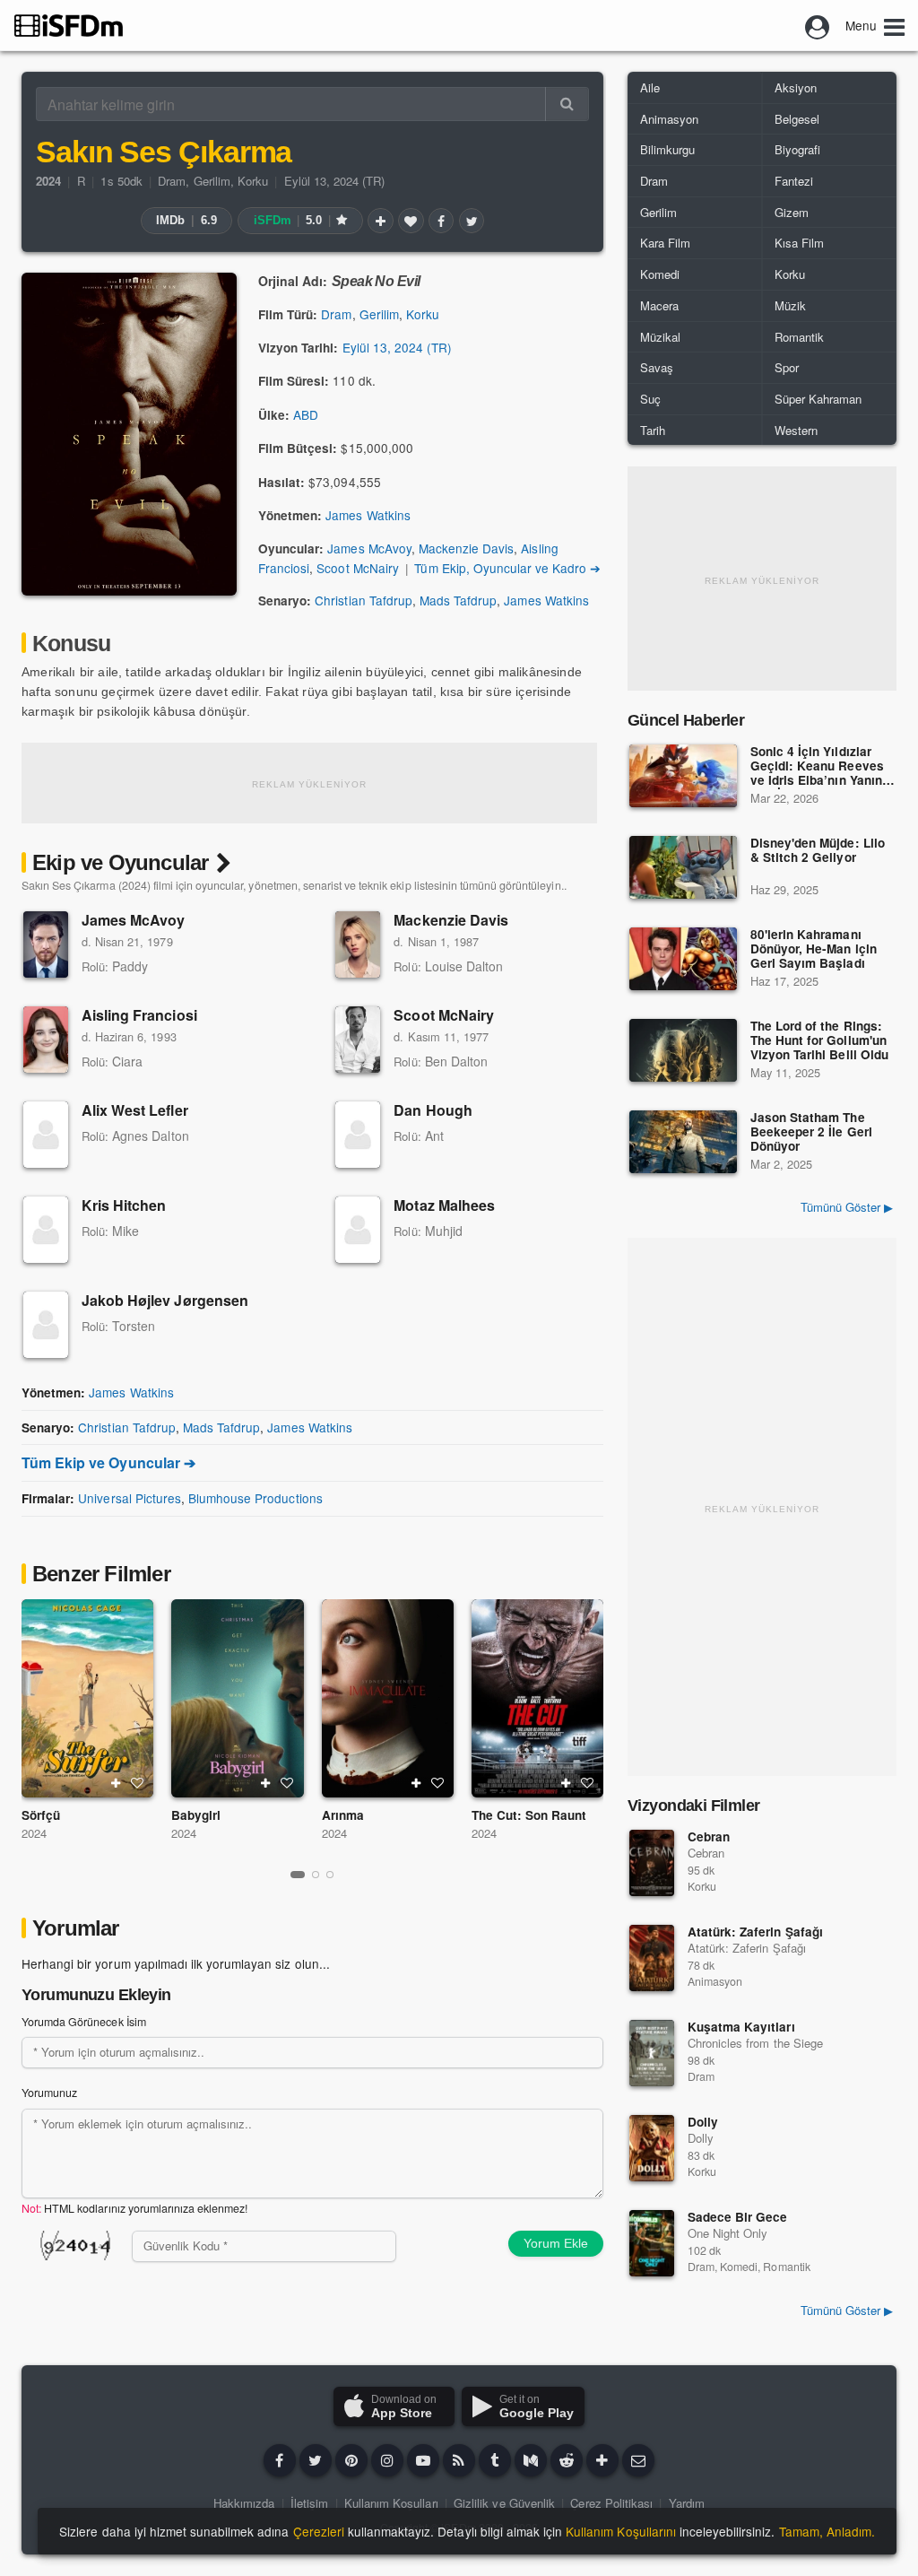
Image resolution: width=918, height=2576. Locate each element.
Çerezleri (319, 2531)
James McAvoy (369, 548)
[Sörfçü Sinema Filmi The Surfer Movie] (87, 1698)
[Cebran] (652, 1863)
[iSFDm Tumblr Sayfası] (495, 2460)
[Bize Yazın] (638, 2460)
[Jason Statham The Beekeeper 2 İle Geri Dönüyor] (683, 1142)
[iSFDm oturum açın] (818, 25)
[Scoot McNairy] (358, 1040)
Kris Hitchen (124, 1205)
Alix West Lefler (135, 1110)
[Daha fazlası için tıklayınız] (602, 2460)
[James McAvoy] (46, 944)
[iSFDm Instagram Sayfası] (387, 2460)
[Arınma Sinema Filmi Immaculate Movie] (388, 1698)
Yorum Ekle (556, 2243)
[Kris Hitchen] (46, 1230)
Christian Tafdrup (364, 600)
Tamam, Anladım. (827, 2531)
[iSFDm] (69, 25)
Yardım (687, 2503)
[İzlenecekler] (380, 221)
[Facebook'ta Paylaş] (441, 221)
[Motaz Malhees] (358, 1230)
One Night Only (727, 2233)
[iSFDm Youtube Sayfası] (423, 2460)
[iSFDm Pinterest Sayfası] (351, 2460)
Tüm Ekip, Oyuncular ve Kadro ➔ (507, 568)
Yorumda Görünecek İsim (84, 2022)
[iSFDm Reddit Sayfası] (567, 2460)
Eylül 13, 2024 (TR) (335, 181)
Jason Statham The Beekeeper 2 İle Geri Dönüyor (811, 1132)
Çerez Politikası (611, 2503)
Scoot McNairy (357, 568)
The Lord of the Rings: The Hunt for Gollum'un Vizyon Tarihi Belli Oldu (819, 1041)
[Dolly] (652, 2148)
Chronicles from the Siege (755, 2043)
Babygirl (196, 1815)
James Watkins (368, 515)
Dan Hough (433, 1110)
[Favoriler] (411, 221)
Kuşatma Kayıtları (741, 2027)
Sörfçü (41, 1815)
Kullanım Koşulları (391, 2503)
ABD (306, 414)
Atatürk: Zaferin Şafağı (755, 1932)
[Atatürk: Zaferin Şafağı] (652, 1958)
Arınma (343, 1815)
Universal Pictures (130, 1498)
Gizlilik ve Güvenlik (504, 2503)
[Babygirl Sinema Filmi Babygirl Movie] (237, 1698)
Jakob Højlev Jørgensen (165, 1300)
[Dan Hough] (358, 1135)
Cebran (709, 1836)
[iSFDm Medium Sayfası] (531, 2460)
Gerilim (212, 181)
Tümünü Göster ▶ (847, 1207)
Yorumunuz (49, 2093)
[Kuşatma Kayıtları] (652, 2053)
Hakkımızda (244, 2503)
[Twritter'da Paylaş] (472, 221)
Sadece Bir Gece (737, 2217)
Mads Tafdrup (458, 600)
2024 (34, 1833)
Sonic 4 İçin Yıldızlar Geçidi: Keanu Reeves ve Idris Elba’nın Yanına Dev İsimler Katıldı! (820, 767)
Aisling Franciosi (139, 1015)
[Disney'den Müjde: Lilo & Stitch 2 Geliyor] (683, 867)
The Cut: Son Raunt (529, 1815)
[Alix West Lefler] (46, 1135)
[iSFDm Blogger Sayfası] (459, 2460)
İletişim (309, 2503)
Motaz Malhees (444, 1205)
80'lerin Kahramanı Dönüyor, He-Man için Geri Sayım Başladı (814, 949)
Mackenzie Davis (466, 548)
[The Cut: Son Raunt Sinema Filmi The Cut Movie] (537, 1698)
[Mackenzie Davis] (358, 944)
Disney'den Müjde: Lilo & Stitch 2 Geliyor (818, 851)
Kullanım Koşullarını (621, 2531)
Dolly (703, 2122)
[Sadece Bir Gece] (652, 2243)
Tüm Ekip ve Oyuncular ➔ (108, 1462)
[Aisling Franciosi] (46, 1040)
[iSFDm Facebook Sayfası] (280, 2460)
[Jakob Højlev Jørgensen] (46, 1325)
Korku (253, 181)
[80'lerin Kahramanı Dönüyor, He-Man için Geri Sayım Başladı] (683, 959)
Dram (172, 181)
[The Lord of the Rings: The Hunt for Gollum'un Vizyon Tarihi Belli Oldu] (683, 1050)
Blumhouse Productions (255, 1498)
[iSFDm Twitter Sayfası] (316, 2460)
